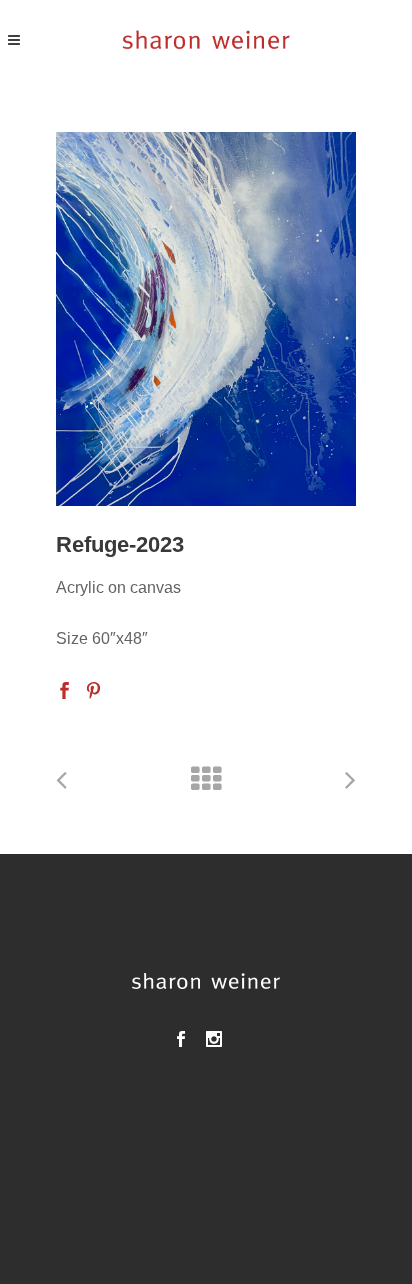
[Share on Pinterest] (93, 689)
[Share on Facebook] (64, 689)
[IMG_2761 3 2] (206, 319)
